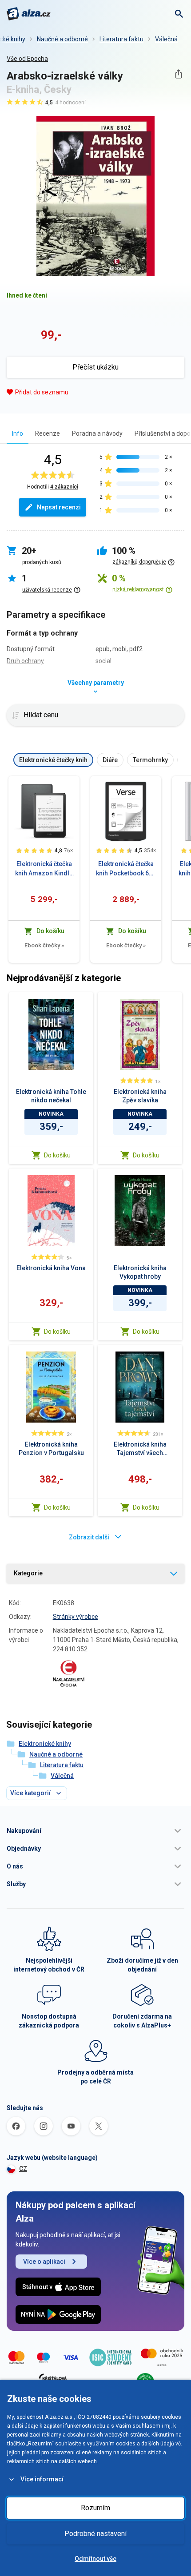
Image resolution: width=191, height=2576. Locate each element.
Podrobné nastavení (95, 2534)
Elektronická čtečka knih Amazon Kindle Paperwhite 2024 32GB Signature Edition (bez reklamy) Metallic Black (44, 869)
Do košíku (57, 1155)
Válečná (166, 39)
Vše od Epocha (27, 59)
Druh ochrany (25, 661)
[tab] (18, 433)
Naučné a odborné (62, 39)
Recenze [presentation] (48, 433)
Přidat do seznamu (42, 392)
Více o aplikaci (44, 2262)
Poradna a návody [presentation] (97, 433)
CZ (23, 2169)
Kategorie (28, 1573)
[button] (95, 1831)
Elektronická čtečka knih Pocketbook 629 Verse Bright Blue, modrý (126, 869)
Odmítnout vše (95, 2559)
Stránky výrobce (76, 1617)
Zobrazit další (89, 1537)
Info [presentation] (18, 433)
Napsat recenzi (59, 507)
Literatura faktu (121, 39)
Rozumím (95, 2508)
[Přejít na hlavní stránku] (29, 14)
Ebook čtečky (44, 945)
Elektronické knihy (45, 1744)
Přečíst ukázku (95, 367)
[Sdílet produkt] (178, 74)
